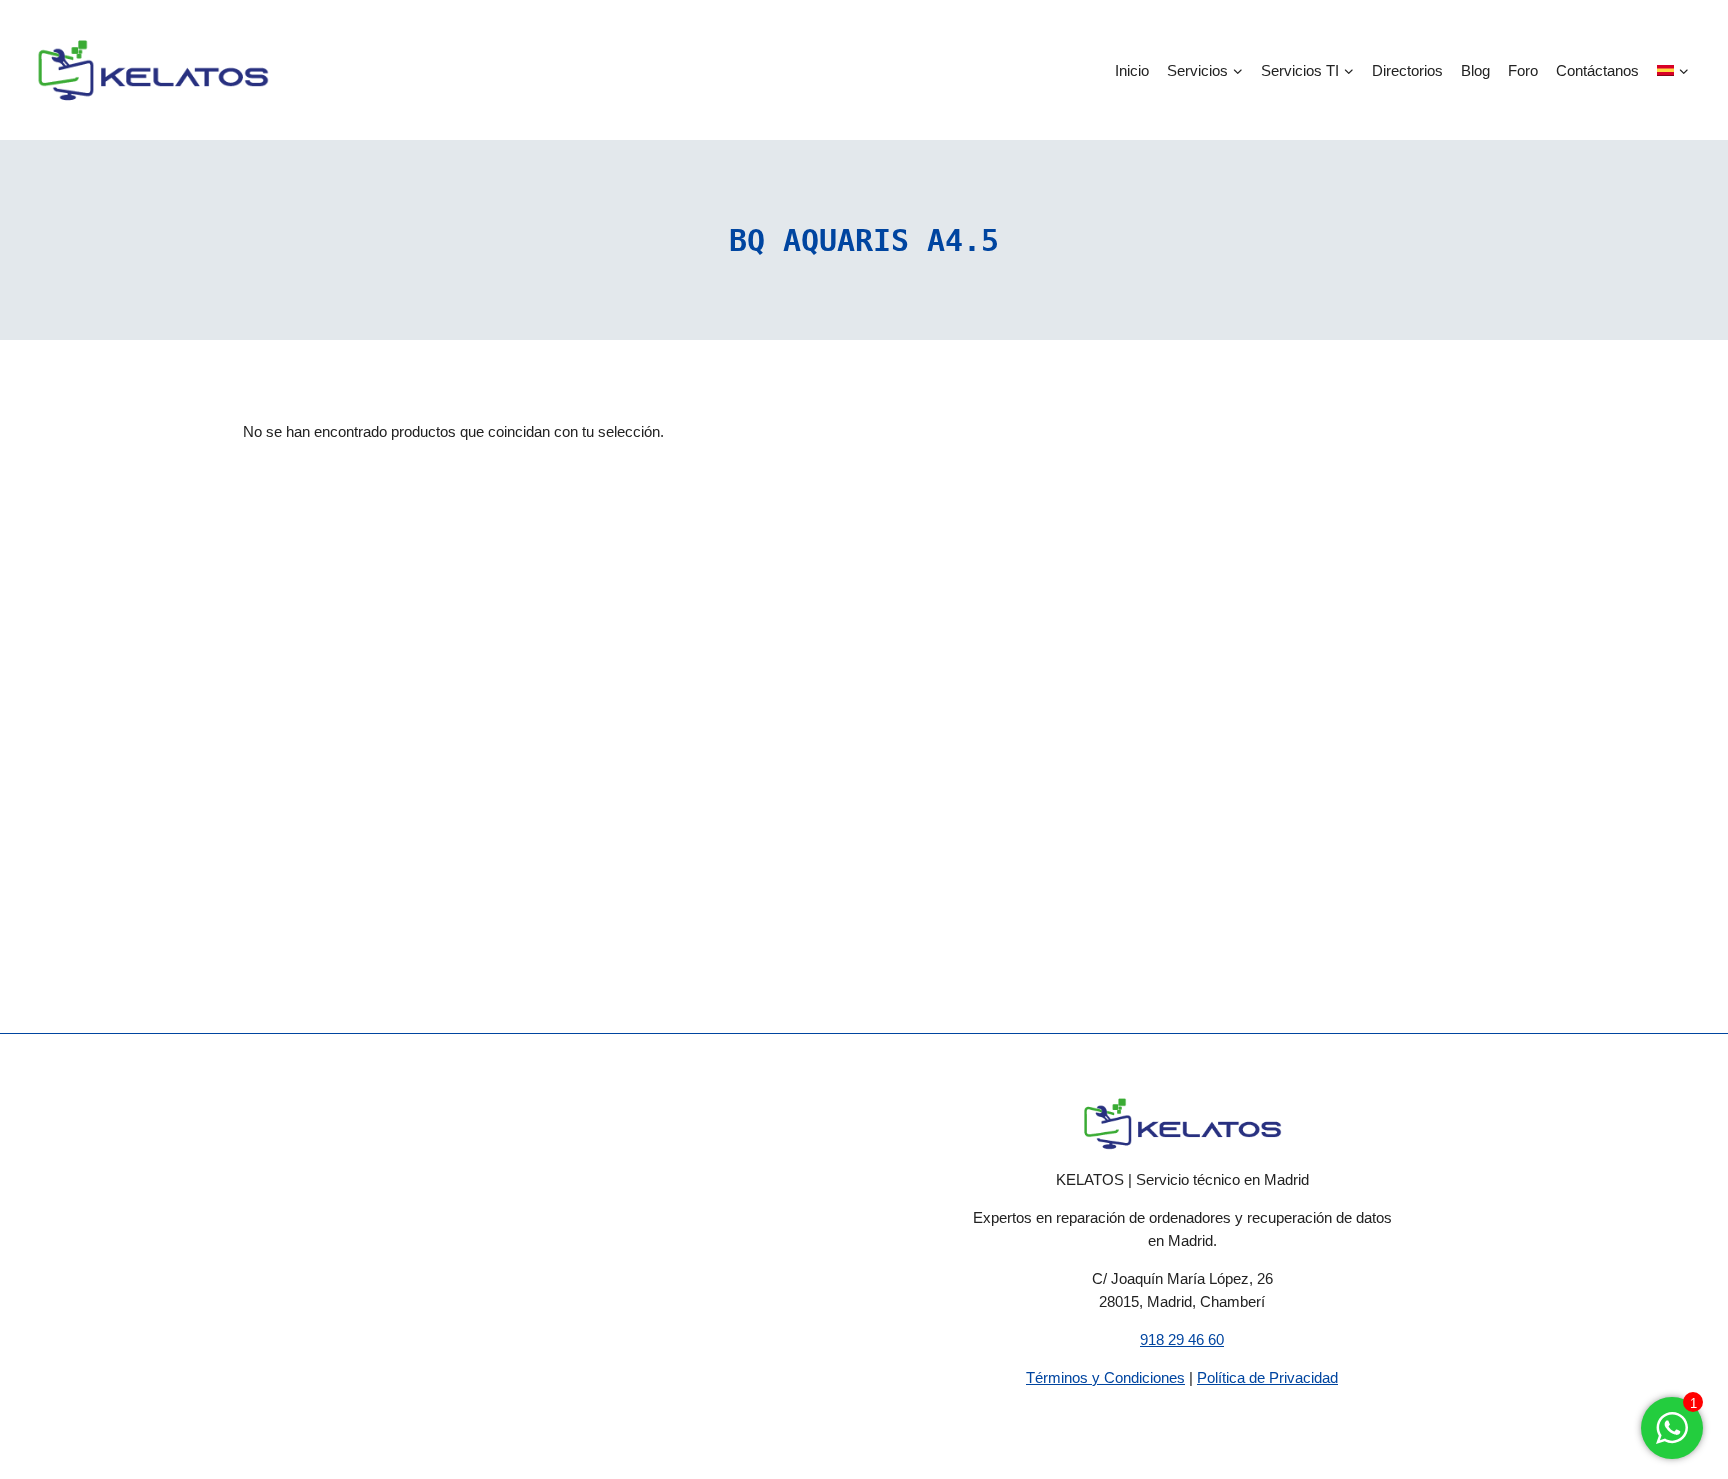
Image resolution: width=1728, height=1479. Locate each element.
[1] (1672, 1438)
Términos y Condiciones (1105, 1377)
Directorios (1407, 70)
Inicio (1132, 70)
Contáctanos (1597, 70)
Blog (1475, 70)
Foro (1523, 70)
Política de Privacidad (1267, 1377)
